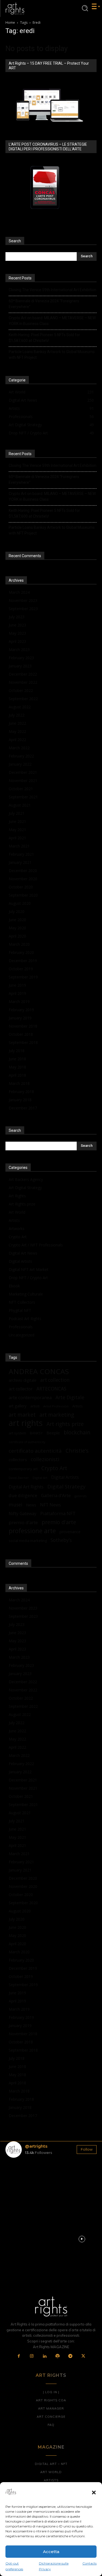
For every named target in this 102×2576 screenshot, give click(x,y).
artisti (35, 1406)
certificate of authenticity (27, 1442)
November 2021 (23, 780)
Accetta (51, 2552)
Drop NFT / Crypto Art (28, 1278)
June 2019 (17, 985)
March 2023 (19, 650)
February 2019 (21, 1010)
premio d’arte (23, 1522)
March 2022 (19, 748)
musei (16, 1505)
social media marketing (28, 1541)
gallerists (81, 1496)
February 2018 (21, 1092)
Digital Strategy (66, 1486)
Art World (17, 1212)
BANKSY (36, 1433)
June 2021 (17, 821)
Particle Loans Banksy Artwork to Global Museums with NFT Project (52, 355)
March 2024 (19, 592)
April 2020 (17, 936)
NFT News (50, 1505)
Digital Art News (23, 1253)
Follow (87, 2149)
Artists (14, 1220)
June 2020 (17, 920)
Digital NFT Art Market (29, 1269)
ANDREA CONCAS (39, 1371)
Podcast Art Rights (25, 1319)
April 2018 (17, 1075)
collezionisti (45, 1459)
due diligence (23, 1495)
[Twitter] (84, 2356)
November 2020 (23, 879)
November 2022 (23, 682)
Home (10, 23)
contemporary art (23, 1469)
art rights (26, 1423)
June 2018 (17, 1059)
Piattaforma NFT (58, 1513)
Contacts (89, 2563)
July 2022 (17, 715)
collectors (18, 1459)
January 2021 (20, 862)
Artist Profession (56, 1406)
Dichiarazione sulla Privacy (54, 2566)
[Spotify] (58, 2356)
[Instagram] (32, 2356)
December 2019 (23, 961)
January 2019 (20, 1018)
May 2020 (17, 928)
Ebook (14, 1286)
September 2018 (23, 1042)
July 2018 (17, 1051)
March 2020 (19, 944)
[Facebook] (19, 2356)
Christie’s (77, 1451)
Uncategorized (21, 1335)
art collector (21, 1389)
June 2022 (17, 723)
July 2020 (17, 911)
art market (22, 1415)
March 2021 (19, 846)
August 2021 (20, 805)
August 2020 (20, 903)
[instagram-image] (20, 2177)
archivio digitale (23, 1380)
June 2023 (17, 625)
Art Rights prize (22, 1204)
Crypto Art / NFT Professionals (36, 1245)
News (31, 1505)
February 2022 (21, 756)
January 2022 (20, 764)
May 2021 (17, 830)
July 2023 (17, 617)
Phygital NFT (20, 1310)
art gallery (18, 1406)
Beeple (53, 1433)
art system (17, 1433)
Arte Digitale (70, 1397)
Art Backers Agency (26, 1179)
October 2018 (21, 1034)
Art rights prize (65, 1424)
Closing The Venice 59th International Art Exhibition (52, 290)
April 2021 (17, 838)
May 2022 (17, 731)
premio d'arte (59, 1522)
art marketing (57, 1415)
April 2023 (17, 641)
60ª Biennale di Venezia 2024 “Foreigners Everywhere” (44, 304)
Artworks (17, 1229)
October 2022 (21, 690)
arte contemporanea (30, 1397)
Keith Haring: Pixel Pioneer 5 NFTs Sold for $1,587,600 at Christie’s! (44, 338)
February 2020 (21, 952)
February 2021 (21, 854)
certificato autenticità (35, 1451)
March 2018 (19, 1083)
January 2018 (20, 1100)
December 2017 (23, 1108)
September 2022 (23, 699)
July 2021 (17, 813)
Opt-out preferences (14, 2566)
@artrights (36, 2146)
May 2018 (17, 1067)
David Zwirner (19, 1478)
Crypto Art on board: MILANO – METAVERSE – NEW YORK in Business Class (52, 321)
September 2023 (23, 609)
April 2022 (17, 740)
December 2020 (23, 871)
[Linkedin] (45, 2356)
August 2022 (20, 707)
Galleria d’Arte (56, 1495)
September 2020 (23, 895)
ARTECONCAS (51, 1389)
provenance (70, 1532)
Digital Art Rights (26, 1487)
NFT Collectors (22, 1302)
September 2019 (23, 977)
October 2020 (21, 887)
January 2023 (20, 666)
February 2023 (21, 658)
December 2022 (23, 674)
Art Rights (17, 1196)
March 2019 (19, 1002)
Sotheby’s (61, 1540)
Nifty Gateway (23, 1514)
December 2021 (23, 772)
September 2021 (23, 797)
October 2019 (21, 969)
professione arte (32, 1531)
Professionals (21, 1327)
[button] (94, 2493)
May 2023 (17, 633)
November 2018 (23, 1026)
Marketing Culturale (26, 1294)
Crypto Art (18, 1237)
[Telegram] (70, 2356)
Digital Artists (20, 1261)
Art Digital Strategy (25, 1188)
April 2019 (17, 993)
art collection (55, 1380)
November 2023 (23, 600)
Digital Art (40, 1478)
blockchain (77, 1432)
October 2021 (21, 789)
